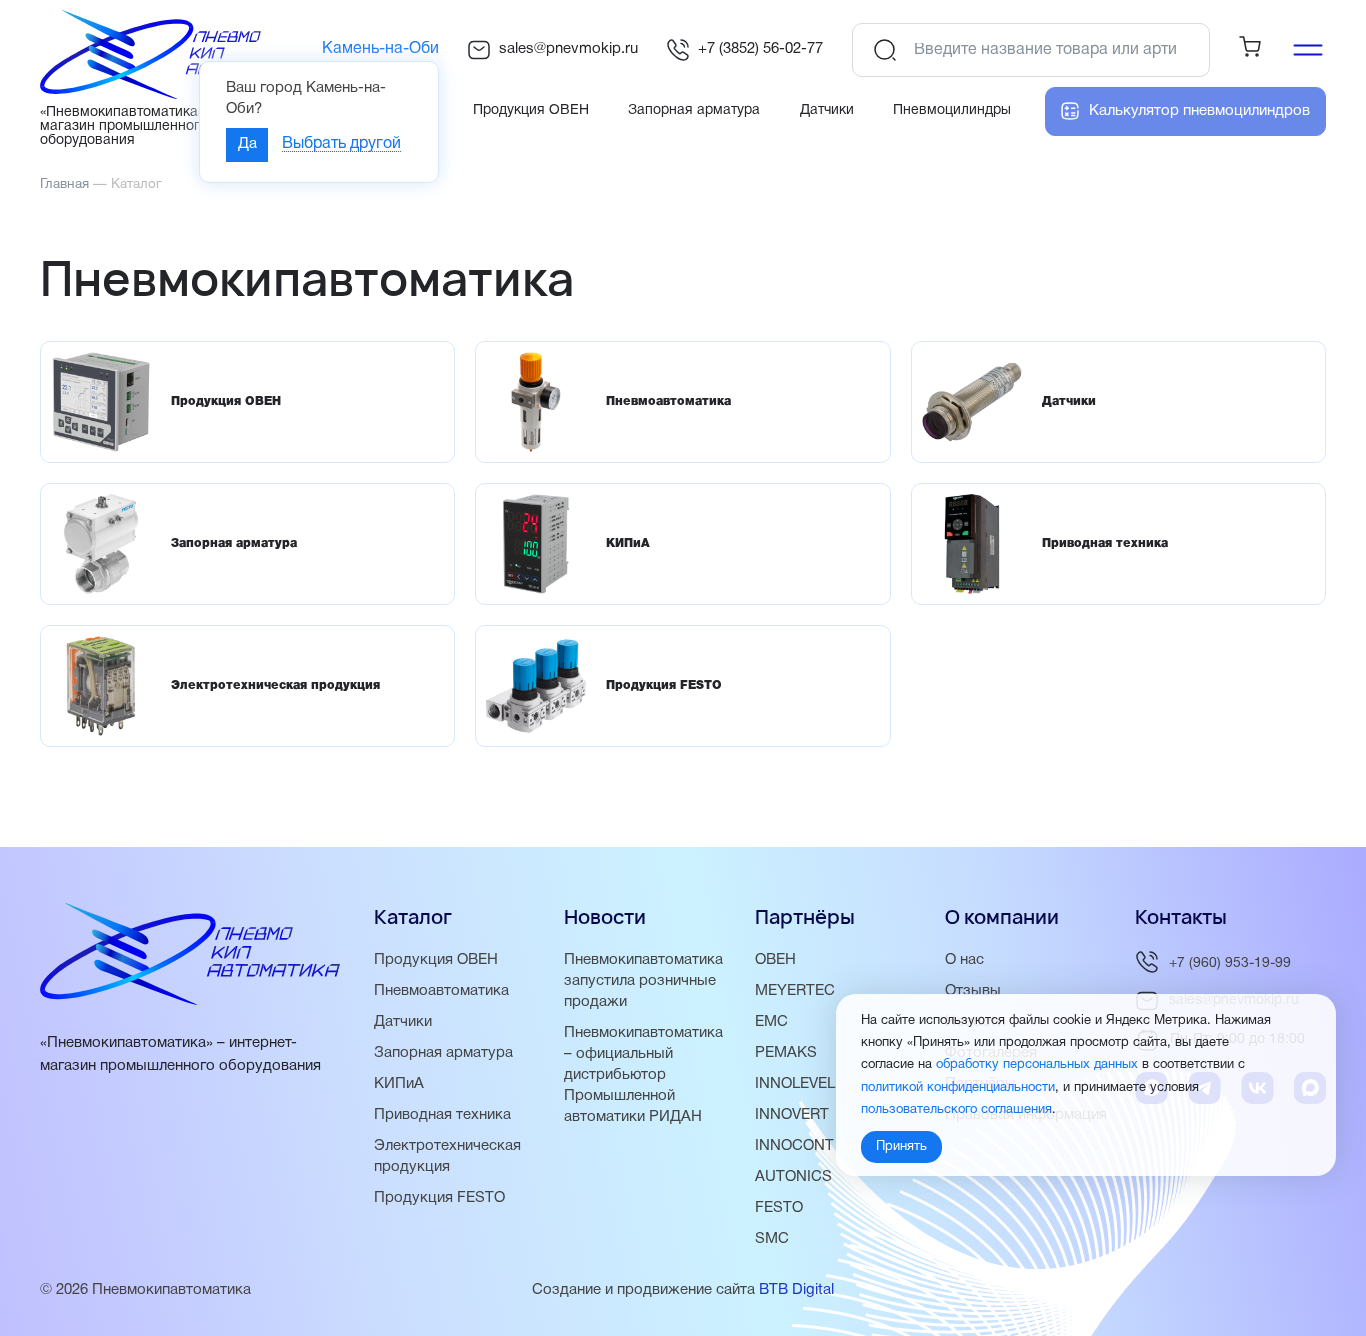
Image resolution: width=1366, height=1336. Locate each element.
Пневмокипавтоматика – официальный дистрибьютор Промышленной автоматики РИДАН (643, 1075)
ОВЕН (775, 960)
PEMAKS (786, 1053)
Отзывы (973, 991)
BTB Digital (796, 1290)
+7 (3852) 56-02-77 (760, 49)
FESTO (779, 1208)
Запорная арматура (443, 1053)
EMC (771, 1022)
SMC (772, 1239)
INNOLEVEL (795, 1084)
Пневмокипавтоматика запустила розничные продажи (643, 981)
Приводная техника (442, 1115)
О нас (964, 960)
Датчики (403, 1022)
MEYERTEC (795, 991)
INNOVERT (792, 1115)
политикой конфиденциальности (958, 1087)
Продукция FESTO (439, 1198)
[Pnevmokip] (171, 95)
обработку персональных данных (1037, 1065)
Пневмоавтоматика (441, 991)
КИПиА (399, 1084)
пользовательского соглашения (956, 1110)
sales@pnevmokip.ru (568, 49)
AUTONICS (793, 1177)
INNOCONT (794, 1146)
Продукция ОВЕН (436, 960)
